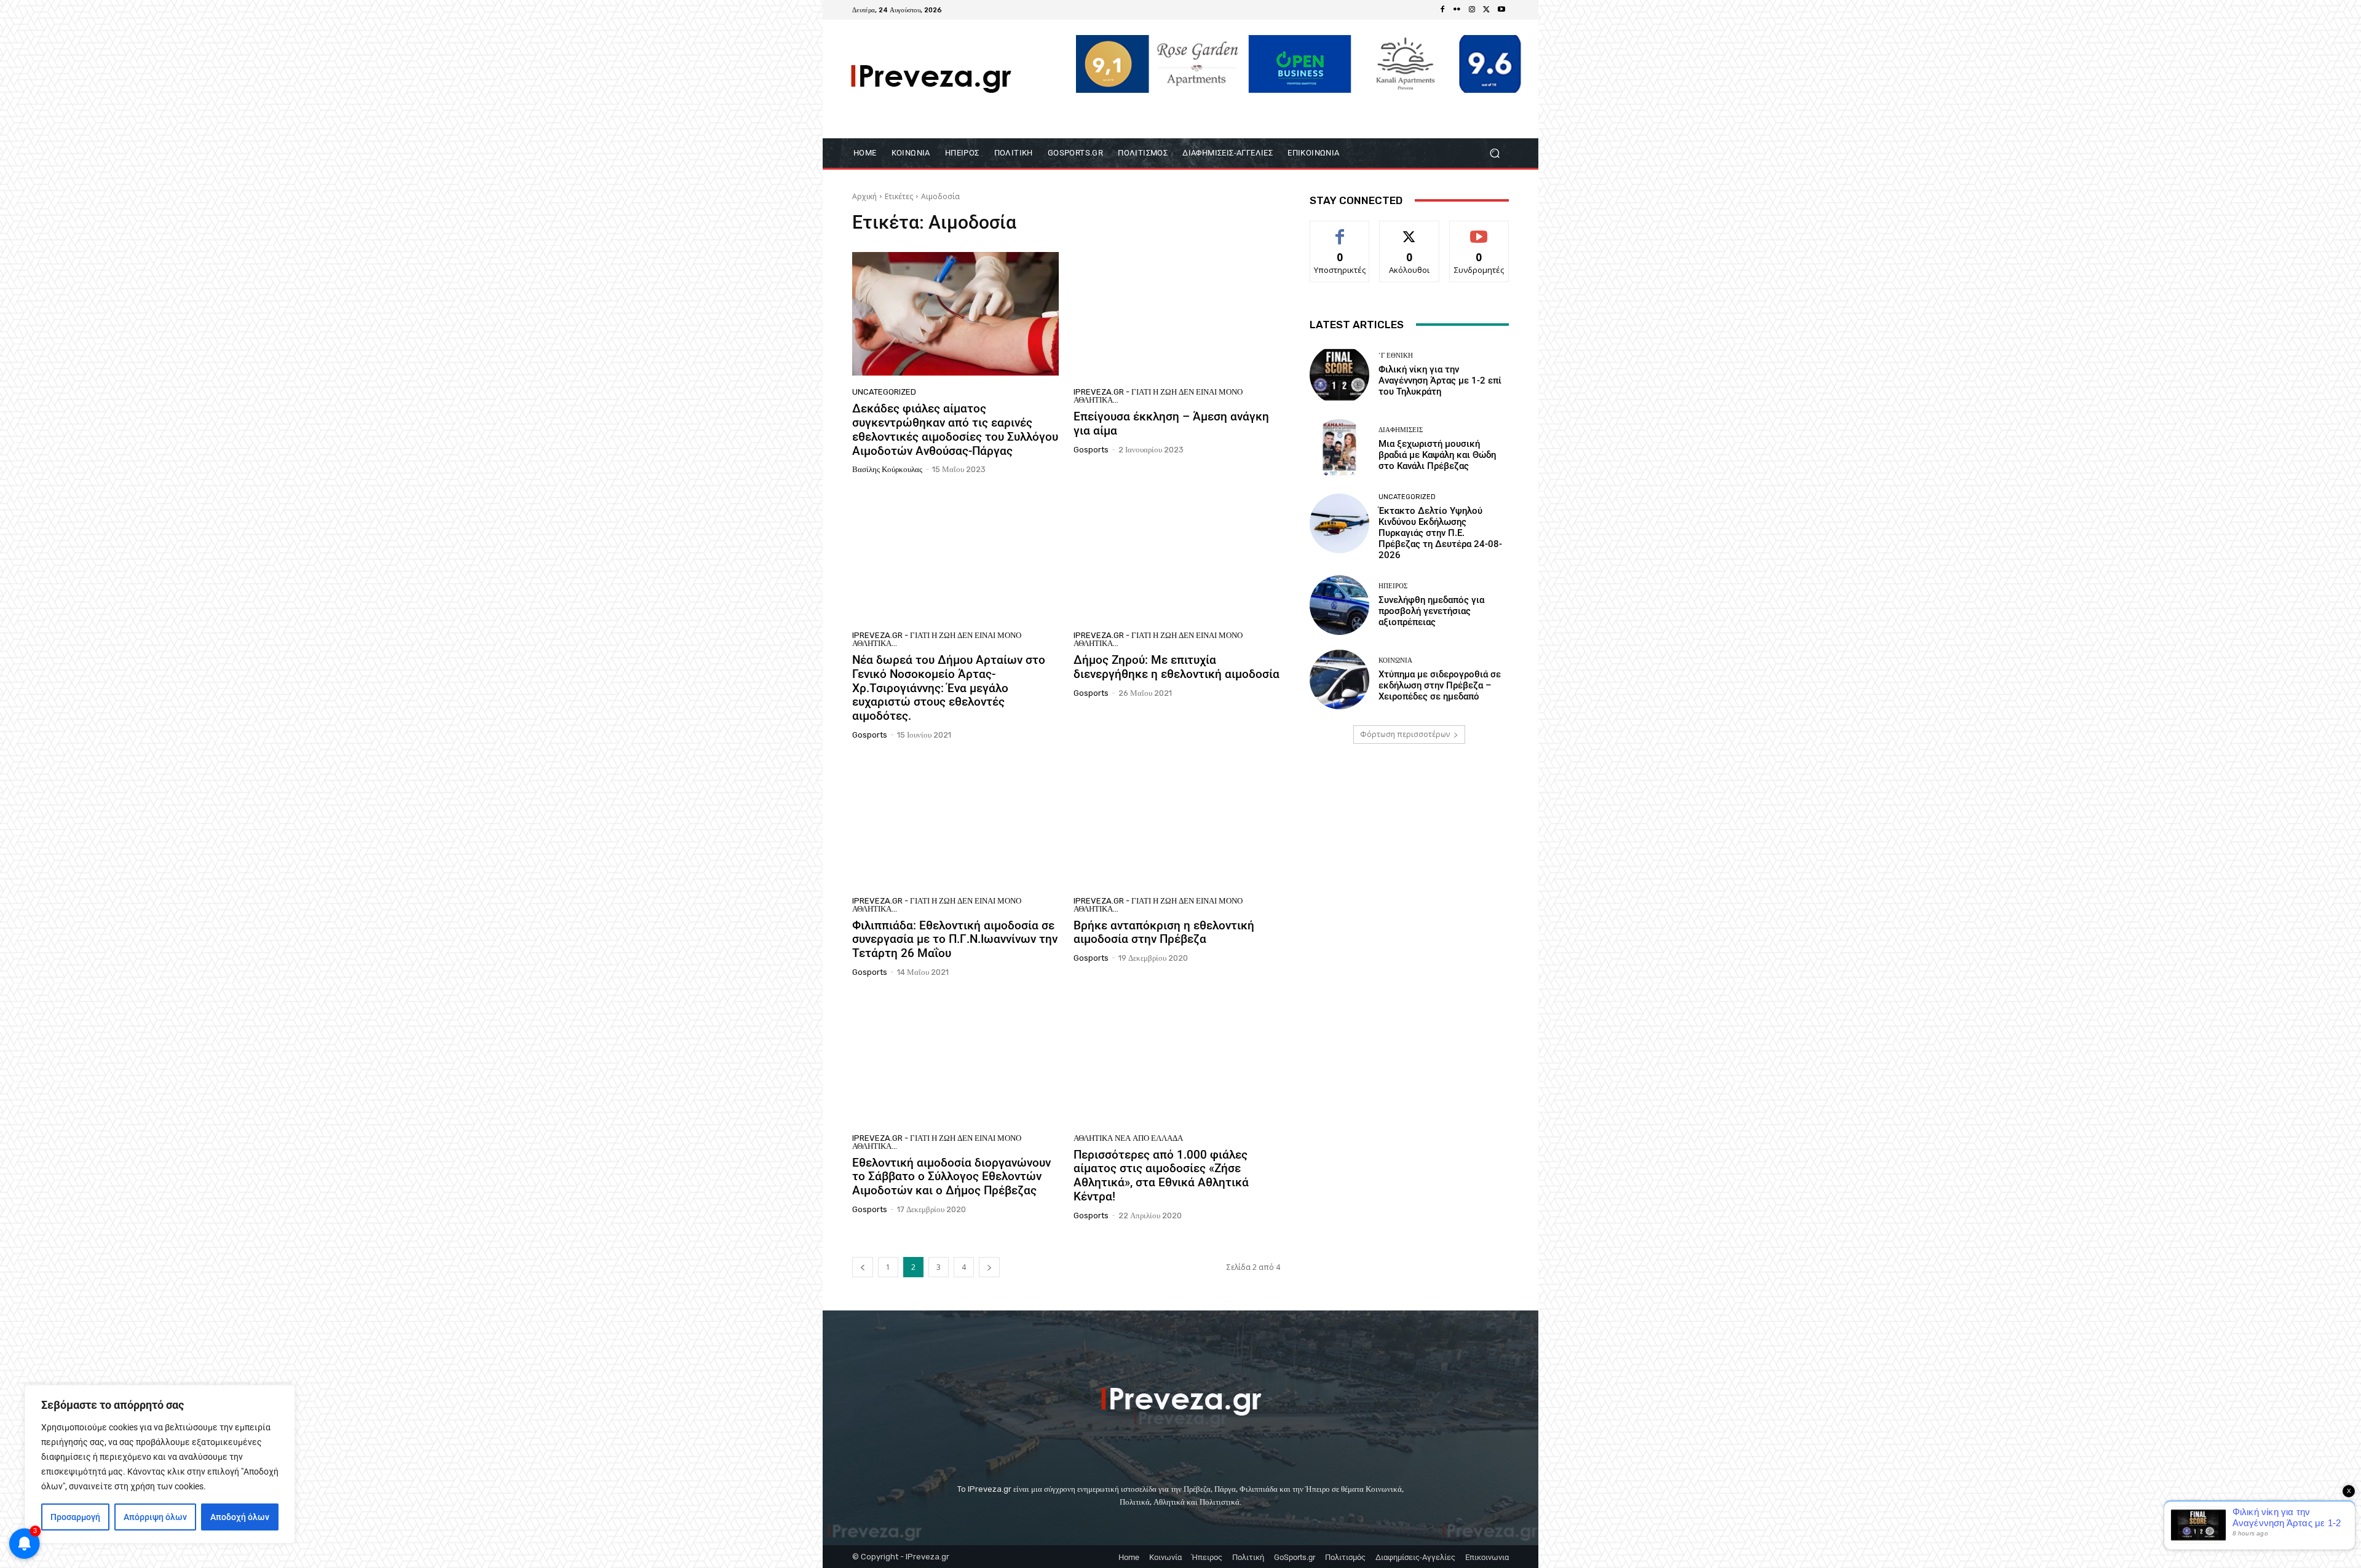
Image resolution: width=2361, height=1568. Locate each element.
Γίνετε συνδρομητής (1479, 235)
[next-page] (989, 1267)
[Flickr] (1457, 10)
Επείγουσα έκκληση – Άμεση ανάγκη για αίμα (1171, 424)
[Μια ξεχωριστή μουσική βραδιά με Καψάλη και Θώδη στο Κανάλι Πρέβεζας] (1339, 449)
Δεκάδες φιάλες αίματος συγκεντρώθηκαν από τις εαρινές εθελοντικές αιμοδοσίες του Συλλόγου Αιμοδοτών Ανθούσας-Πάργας (955, 429)
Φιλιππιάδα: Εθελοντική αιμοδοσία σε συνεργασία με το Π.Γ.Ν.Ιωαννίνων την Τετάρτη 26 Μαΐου (955, 940)
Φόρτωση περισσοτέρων (1405, 734)
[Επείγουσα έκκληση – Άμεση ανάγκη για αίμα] (1177, 314)
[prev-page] (863, 1267)
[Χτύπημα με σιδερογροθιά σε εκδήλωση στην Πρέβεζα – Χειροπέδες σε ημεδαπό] (1339, 680)
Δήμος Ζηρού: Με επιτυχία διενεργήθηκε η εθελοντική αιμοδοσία (1177, 667)
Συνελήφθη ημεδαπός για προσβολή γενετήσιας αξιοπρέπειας (1431, 611)
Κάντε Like (1340, 230)
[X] (1487, 10)
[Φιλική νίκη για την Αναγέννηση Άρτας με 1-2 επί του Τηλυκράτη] (1339, 375)
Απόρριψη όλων (155, 1517)
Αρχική (864, 196)
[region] (160, 1464)
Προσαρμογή (75, 1517)
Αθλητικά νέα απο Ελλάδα (1128, 1138)
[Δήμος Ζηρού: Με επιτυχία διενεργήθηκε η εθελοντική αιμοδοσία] (1177, 557)
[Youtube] (1501, 10)
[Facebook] (1442, 10)
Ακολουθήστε (1410, 230)
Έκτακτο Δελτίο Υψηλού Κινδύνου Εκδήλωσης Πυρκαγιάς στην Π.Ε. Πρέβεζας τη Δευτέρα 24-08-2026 (1440, 533)
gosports (1091, 450)
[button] (1494, 153)
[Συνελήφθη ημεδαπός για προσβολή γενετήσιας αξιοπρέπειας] (1339, 605)
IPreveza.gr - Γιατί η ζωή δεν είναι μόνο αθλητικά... (1158, 396)
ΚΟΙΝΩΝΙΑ (1395, 660)
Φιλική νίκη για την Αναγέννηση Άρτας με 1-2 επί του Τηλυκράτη (1440, 380)
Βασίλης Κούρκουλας (887, 469)
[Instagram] (1472, 10)
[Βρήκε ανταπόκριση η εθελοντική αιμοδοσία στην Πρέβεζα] (1177, 822)
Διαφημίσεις (1401, 430)
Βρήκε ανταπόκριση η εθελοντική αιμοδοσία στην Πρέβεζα (1164, 932)
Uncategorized (884, 392)
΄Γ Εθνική (1396, 356)
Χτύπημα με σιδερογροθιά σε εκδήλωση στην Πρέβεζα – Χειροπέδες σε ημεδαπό (1440, 685)
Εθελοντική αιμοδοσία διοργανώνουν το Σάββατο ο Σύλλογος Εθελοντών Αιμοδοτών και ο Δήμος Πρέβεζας (951, 1177)
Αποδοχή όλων (240, 1517)
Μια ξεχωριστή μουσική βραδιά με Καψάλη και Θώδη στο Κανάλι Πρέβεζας (1437, 455)
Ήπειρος (1393, 586)
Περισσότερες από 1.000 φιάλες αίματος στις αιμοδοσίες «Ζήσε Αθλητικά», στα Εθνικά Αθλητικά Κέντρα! (1161, 1176)
